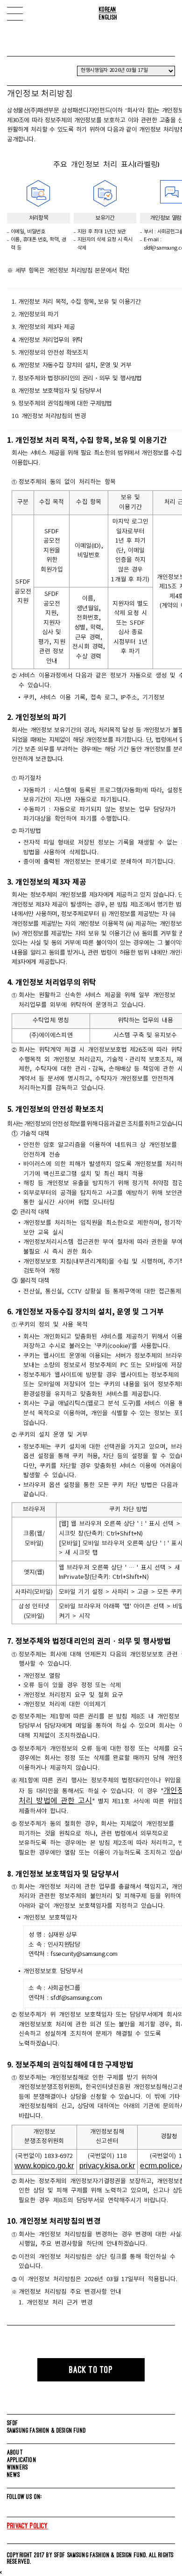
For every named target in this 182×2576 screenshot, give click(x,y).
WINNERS (17, 2467)
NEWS (14, 2475)
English (108, 17)
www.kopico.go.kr (44, 2166)
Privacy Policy (28, 2526)
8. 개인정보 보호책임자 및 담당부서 (56, 391)
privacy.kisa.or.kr (107, 2166)
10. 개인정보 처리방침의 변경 (49, 416)
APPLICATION (22, 2460)
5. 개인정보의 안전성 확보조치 (50, 353)
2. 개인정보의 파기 (35, 315)
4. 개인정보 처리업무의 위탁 (47, 340)
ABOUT (15, 2452)
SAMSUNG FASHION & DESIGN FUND (47, 2430)
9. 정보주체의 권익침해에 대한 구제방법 (62, 404)
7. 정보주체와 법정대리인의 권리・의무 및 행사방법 (77, 379)
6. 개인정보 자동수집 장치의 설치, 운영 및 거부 (71, 366)
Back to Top (91, 2370)
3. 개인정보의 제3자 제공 (43, 327)
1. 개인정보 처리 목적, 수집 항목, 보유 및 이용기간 (76, 302)
